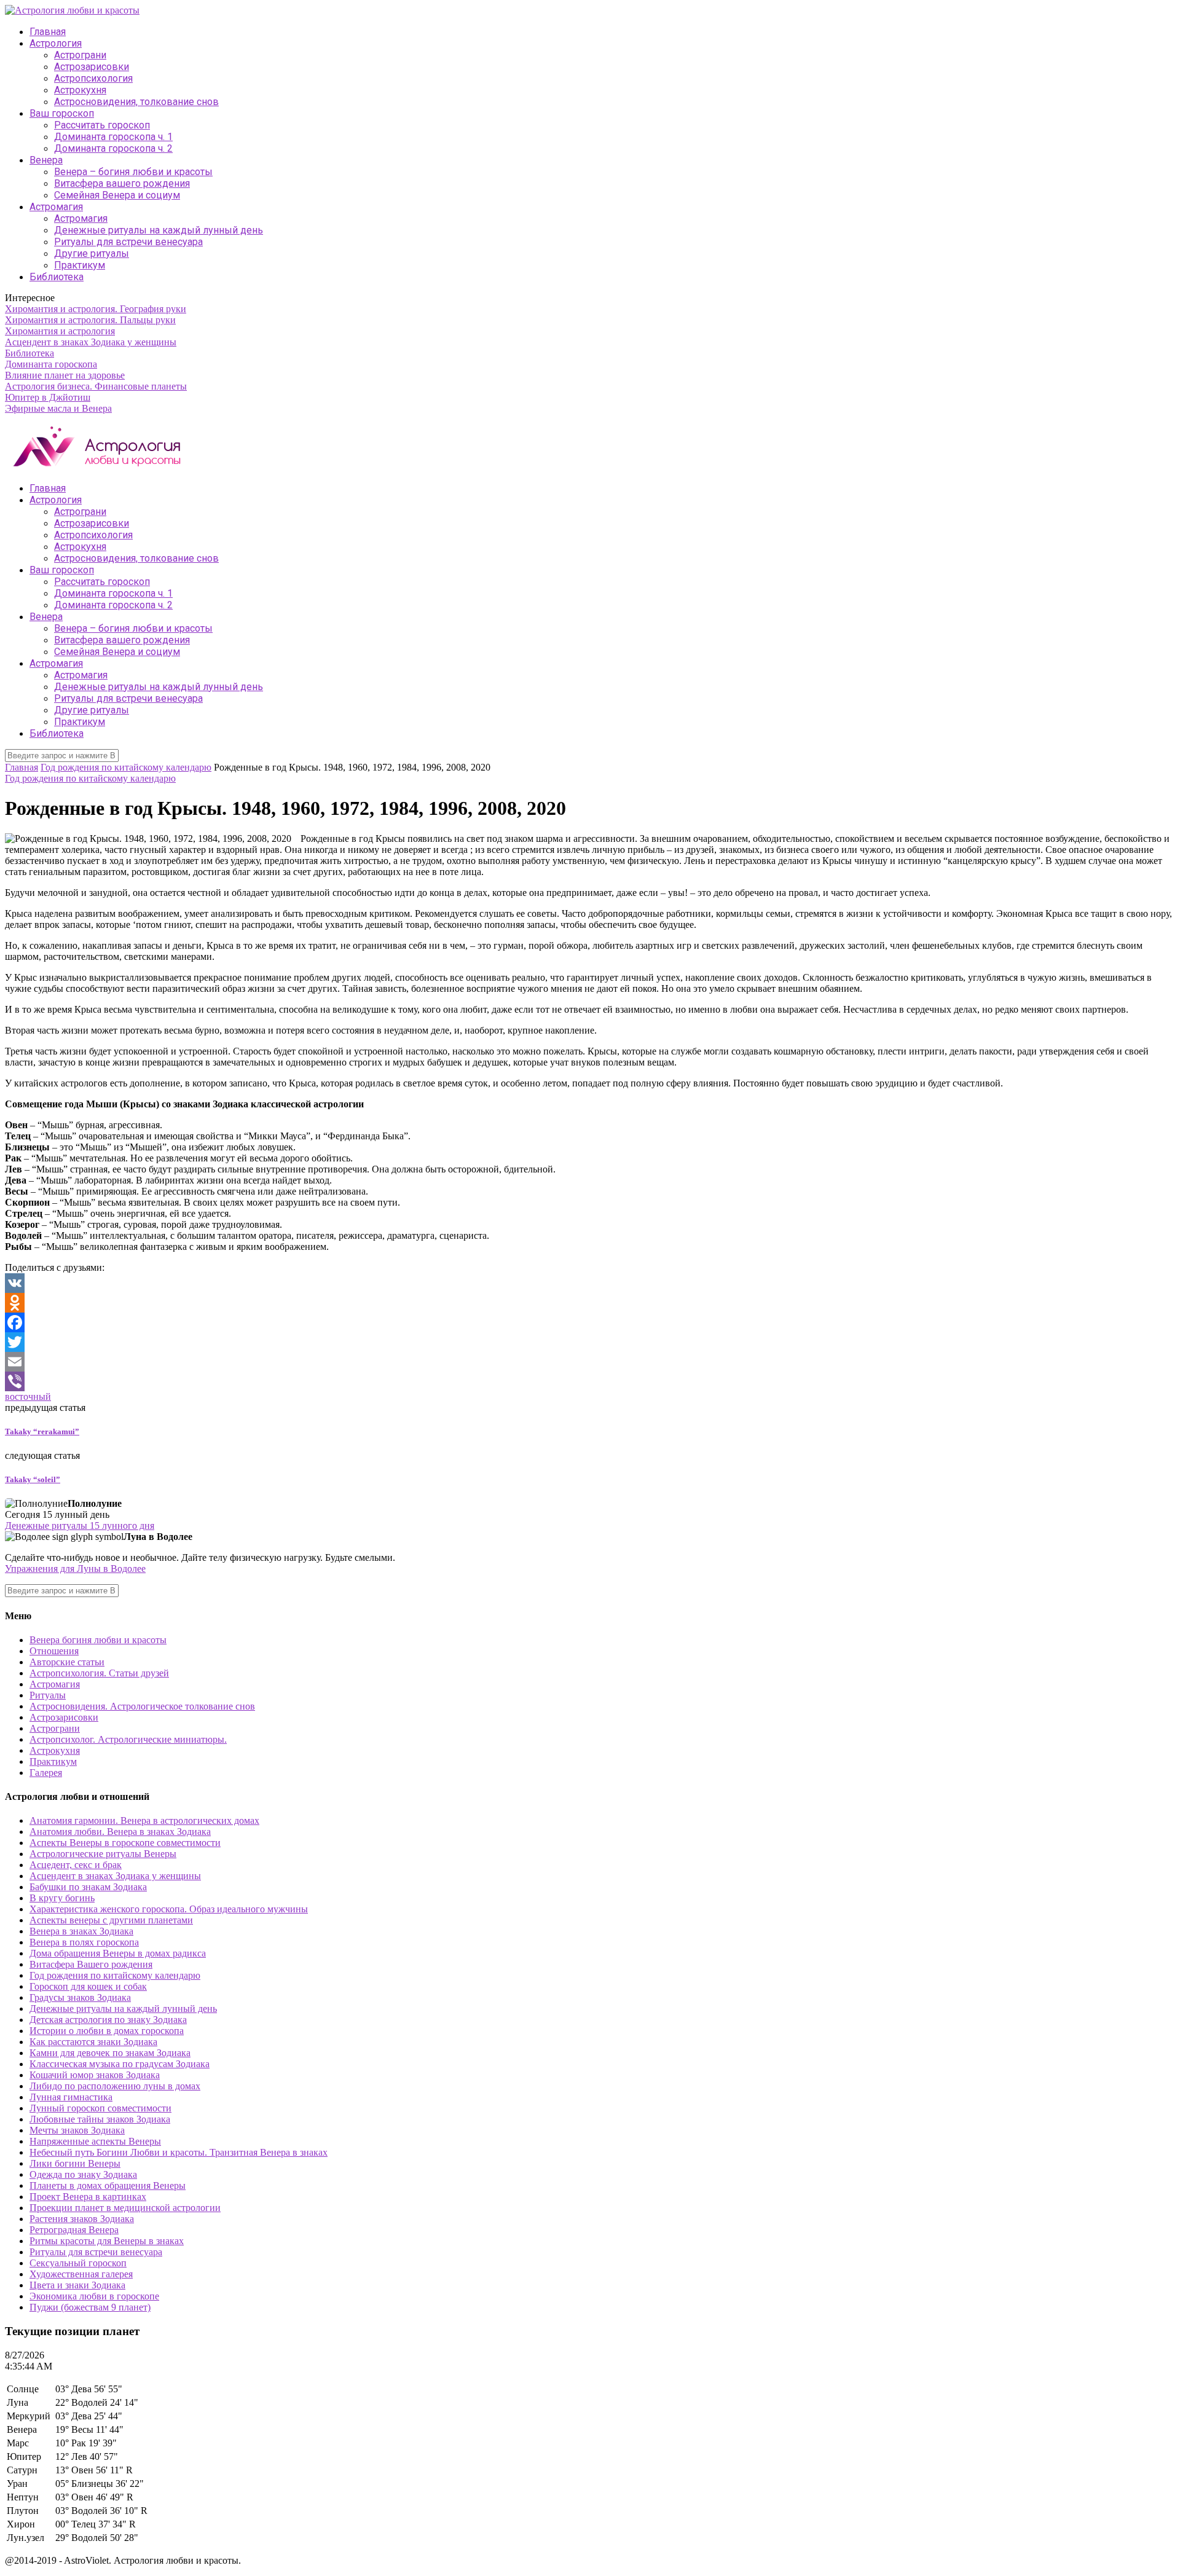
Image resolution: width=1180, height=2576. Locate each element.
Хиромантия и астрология (60, 331)
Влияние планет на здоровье (65, 375)
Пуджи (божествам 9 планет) (90, 2307)
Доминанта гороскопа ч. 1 (113, 137)
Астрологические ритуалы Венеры (103, 1854)
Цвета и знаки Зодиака (77, 2285)
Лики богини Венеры (75, 2163)
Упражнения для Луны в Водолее (75, 1569)
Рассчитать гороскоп (102, 125)
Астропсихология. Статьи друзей (99, 1673)
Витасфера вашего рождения (122, 183)
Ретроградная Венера (74, 2230)
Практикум (80, 265)
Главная (48, 32)
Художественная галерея (81, 2274)
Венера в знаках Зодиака (81, 1931)
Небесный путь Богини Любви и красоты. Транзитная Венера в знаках (179, 2152)
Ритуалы (48, 1695)
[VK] (590, 1283)
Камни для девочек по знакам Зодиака (110, 2053)
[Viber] (590, 1381)
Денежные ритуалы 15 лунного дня (80, 1526)
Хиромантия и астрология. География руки (96, 309)
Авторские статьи (67, 1662)
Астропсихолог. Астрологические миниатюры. (128, 1739)
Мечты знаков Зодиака (77, 2130)
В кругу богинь (62, 1898)
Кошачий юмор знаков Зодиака (95, 2075)
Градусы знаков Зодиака (80, 1997)
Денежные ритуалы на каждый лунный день (159, 230)
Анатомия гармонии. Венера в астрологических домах (144, 1820)
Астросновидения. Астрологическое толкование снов (142, 1706)
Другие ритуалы (92, 253)
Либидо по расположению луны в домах (115, 2086)
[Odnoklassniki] (590, 1303)
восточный (28, 1396)
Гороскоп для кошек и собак (88, 1986)
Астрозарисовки (92, 67)
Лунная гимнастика (71, 2097)
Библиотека (57, 277)
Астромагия (56, 207)
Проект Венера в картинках (88, 2197)
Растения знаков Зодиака (82, 2219)
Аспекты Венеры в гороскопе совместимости (125, 1843)
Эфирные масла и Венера (58, 408)
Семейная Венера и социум (117, 195)
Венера (46, 160)
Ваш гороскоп (62, 113)
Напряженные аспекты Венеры (95, 2141)
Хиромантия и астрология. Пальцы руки (90, 320)
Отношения (54, 1651)
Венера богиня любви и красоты (98, 1640)
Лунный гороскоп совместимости (100, 2108)
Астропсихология (93, 78)
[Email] (590, 1362)
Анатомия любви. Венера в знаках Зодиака (120, 1832)
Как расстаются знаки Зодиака (93, 2042)
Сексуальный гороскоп (78, 2263)
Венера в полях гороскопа (84, 1942)
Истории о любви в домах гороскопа (107, 2031)
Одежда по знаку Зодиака (83, 2174)
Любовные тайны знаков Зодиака (100, 2119)
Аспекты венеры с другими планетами (111, 1920)
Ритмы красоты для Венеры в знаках (107, 2241)
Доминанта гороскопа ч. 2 (113, 148)
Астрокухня (80, 90)
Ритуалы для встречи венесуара (128, 242)
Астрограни (80, 55)
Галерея (46, 1773)
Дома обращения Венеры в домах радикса (118, 1953)
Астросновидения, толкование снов (136, 102)
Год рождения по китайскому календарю (126, 767)
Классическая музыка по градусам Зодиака (120, 2064)
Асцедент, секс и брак (76, 1865)
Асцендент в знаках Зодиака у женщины (91, 342)
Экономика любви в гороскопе (94, 2296)
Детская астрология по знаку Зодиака (108, 2020)
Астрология (56, 43)
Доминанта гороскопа (51, 364)
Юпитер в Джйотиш (48, 397)
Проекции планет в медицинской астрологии (125, 2208)
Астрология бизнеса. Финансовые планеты (96, 386)
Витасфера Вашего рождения (91, 1964)
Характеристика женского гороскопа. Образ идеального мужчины (169, 1909)
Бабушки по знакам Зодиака (88, 1887)
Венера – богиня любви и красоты (133, 172)
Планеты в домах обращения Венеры (108, 2185)
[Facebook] (590, 1322)
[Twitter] (590, 1342)
